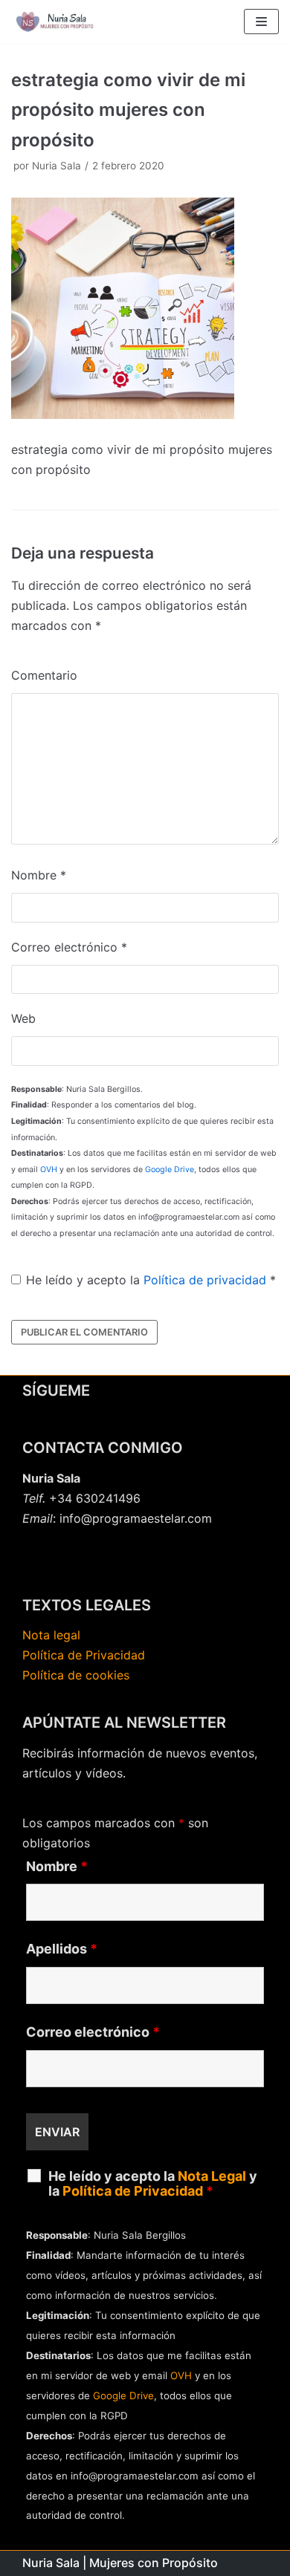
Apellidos (62, 1949)
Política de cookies (76, 1675)
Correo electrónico (69, 947)
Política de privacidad (205, 1280)
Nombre (39, 875)
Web (23, 1018)
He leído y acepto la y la (153, 2184)
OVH (49, 1170)
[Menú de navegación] (261, 22)
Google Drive (170, 1170)
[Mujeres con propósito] (56, 22)
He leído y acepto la (151, 1280)
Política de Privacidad (84, 1655)
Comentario (44, 675)
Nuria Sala (57, 166)
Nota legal (51, 1635)
